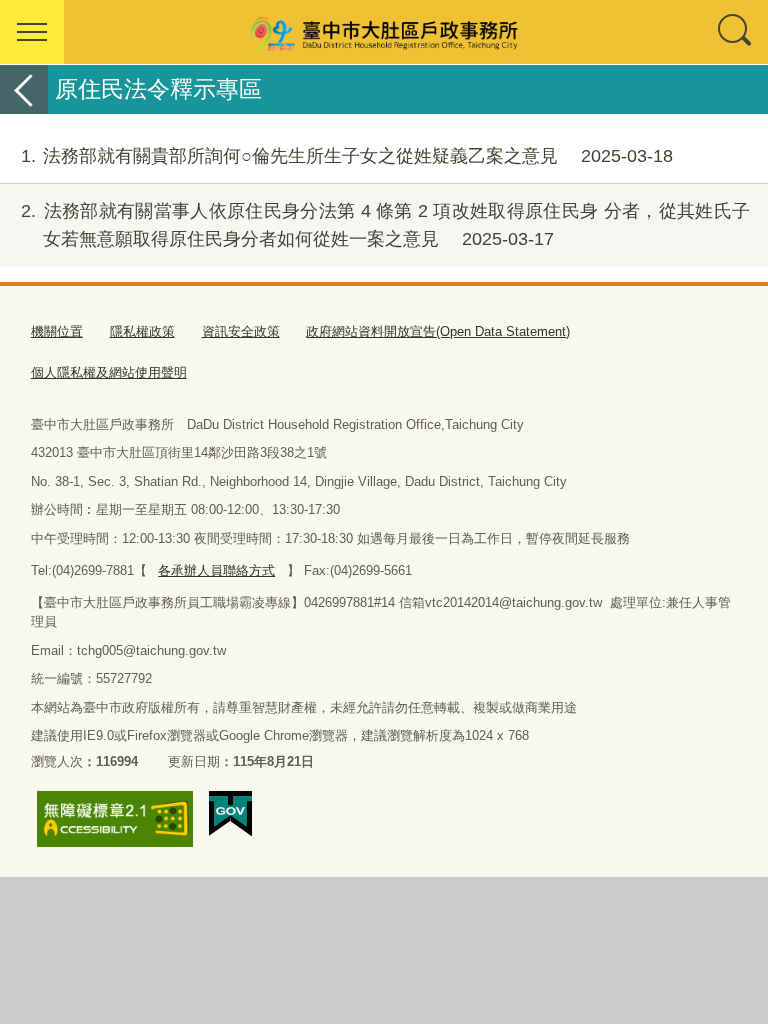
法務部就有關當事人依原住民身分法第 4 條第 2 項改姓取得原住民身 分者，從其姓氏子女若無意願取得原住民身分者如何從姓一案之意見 (385, 225)
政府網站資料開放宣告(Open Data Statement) (438, 331)
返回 (24, 89)
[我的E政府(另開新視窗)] (230, 814)
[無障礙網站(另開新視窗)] (115, 819)
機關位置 (57, 331)
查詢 (736, 32)
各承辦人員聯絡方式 (216, 570)
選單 (32, 32)
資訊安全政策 (241, 331)
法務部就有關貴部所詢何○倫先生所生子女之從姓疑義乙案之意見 (347, 156)
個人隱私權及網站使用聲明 (109, 372)
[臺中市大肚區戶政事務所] (384, 32)
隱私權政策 (142, 331)
